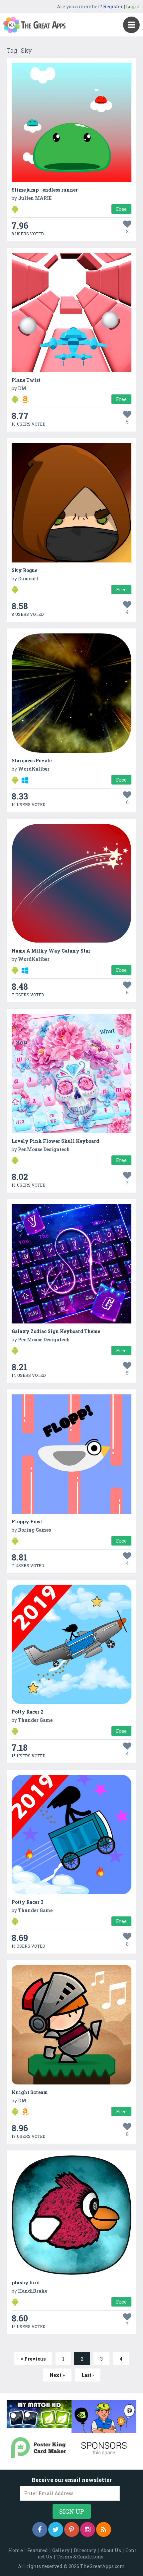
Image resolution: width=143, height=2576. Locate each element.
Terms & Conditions (80, 2557)
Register (113, 6)
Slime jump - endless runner (45, 190)
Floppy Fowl (27, 1522)
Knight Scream (30, 2092)
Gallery (61, 2550)
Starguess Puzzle (32, 761)
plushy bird (26, 2283)
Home (16, 2550)
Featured (38, 2550)
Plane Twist (26, 380)
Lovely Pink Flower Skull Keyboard (55, 1141)
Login (133, 6)
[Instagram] (88, 2529)
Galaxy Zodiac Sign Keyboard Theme (56, 1331)
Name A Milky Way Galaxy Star (51, 951)
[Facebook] (40, 2529)
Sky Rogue (24, 570)
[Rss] (104, 2529)
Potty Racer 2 (28, 1712)
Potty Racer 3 (27, 1902)
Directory (85, 2550)
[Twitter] (56, 2529)
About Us (111, 2550)
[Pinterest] (72, 2529)
